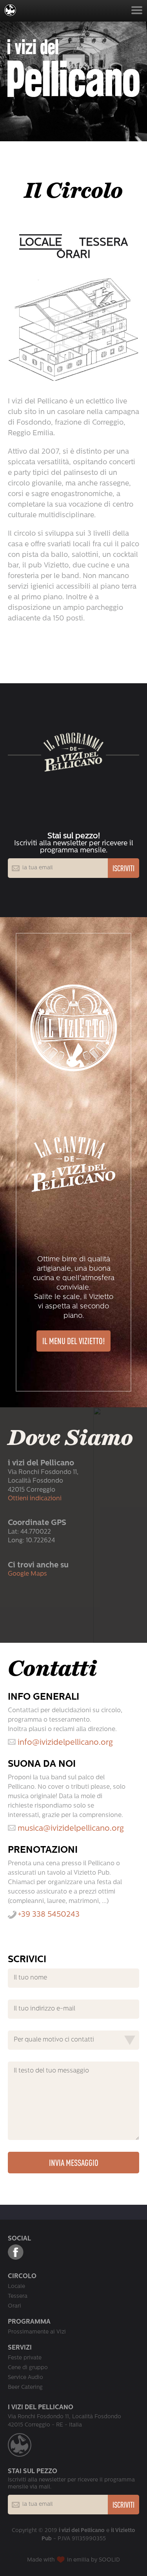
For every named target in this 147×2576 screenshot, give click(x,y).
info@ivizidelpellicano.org (65, 1743)
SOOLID (109, 2560)
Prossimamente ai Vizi (37, 2332)
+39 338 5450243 (49, 1915)
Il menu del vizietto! (73, 1341)
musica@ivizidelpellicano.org (71, 1829)
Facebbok (16, 2252)
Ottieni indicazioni (35, 1499)
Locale (41, 243)
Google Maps (27, 1574)
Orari (73, 255)
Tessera (103, 243)
